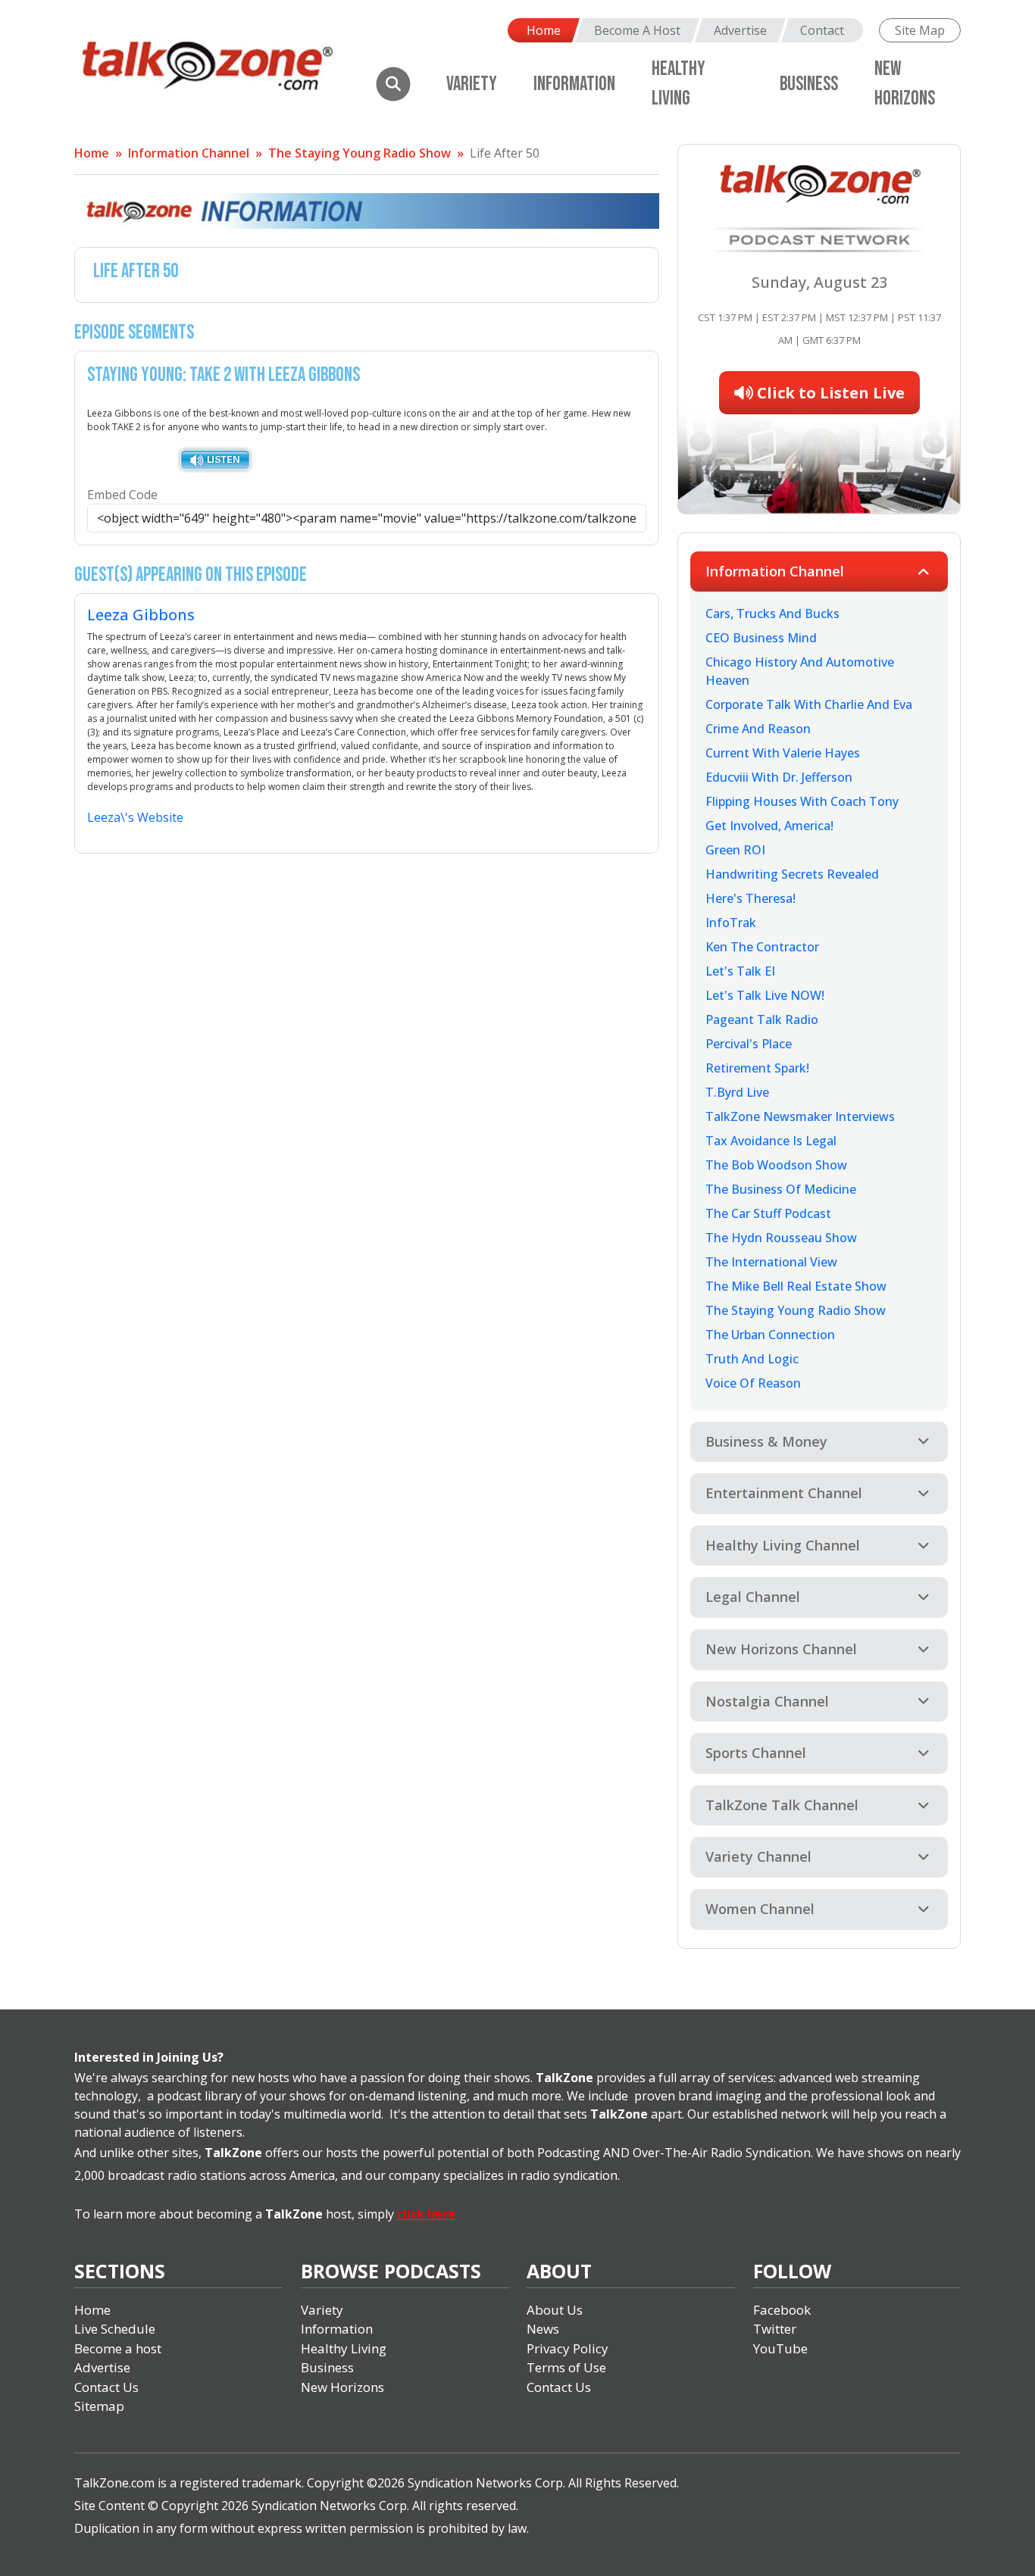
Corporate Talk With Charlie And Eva (809, 704)
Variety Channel (758, 1856)
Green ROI (735, 850)
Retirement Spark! (757, 1068)
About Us (555, 2310)
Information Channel (189, 153)
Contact (822, 30)
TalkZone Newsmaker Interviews (800, 1116)
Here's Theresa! (750, 898)
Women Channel (760, 1909)
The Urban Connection (770, 1335)
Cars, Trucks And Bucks (772, 614)
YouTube (780, 2348)
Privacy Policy (568, 2348)
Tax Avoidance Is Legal (771, 1141)
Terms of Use (566, 2367)
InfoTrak (731, 923)
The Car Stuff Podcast (768, 1213)
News (543, 2329)
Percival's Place (749, 1044)
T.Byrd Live (737, 1092)
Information (574, 84)
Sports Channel (756, 1753)
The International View (771, 1262)
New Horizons (342, 2387)
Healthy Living (344, 2348)
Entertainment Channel (784, 1493)
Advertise (740, 30)
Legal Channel (753, 1597)
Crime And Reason (758, 729)
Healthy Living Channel (783, 1545)
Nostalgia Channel (767, 1701)
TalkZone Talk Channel (782, 1805)
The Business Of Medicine (781, 1189)
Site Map (920, 30)
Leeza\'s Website (135, 817)
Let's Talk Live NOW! (765, 995)
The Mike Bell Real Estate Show (796, 1286)
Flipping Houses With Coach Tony (802, 801)
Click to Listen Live (829, 393)
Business (809, 84)
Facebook (782, 2310)
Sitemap (99, 2406)
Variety (472, 84)
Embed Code (122, 495)
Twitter (775, 2329)
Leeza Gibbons (141, 615)
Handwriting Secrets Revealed (792, 874)
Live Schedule (115, 2329)
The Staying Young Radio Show (360, 153)
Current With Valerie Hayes (783, 753)
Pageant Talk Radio (762, 1019)
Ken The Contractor (762, 947)
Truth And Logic (752, 1359)
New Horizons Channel (781, 1649)
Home (544, 30)
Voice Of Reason (753, 1383)
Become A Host (637, 30)
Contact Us (106, 2387)
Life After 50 (505, 153)
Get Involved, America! (769, 826)
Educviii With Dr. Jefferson (779, 777)
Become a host (118, 2348)
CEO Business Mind (761, 638)
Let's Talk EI (740, 971)
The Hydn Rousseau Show (781, 1238)
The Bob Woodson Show (776, 1165)
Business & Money (766, 1441)
